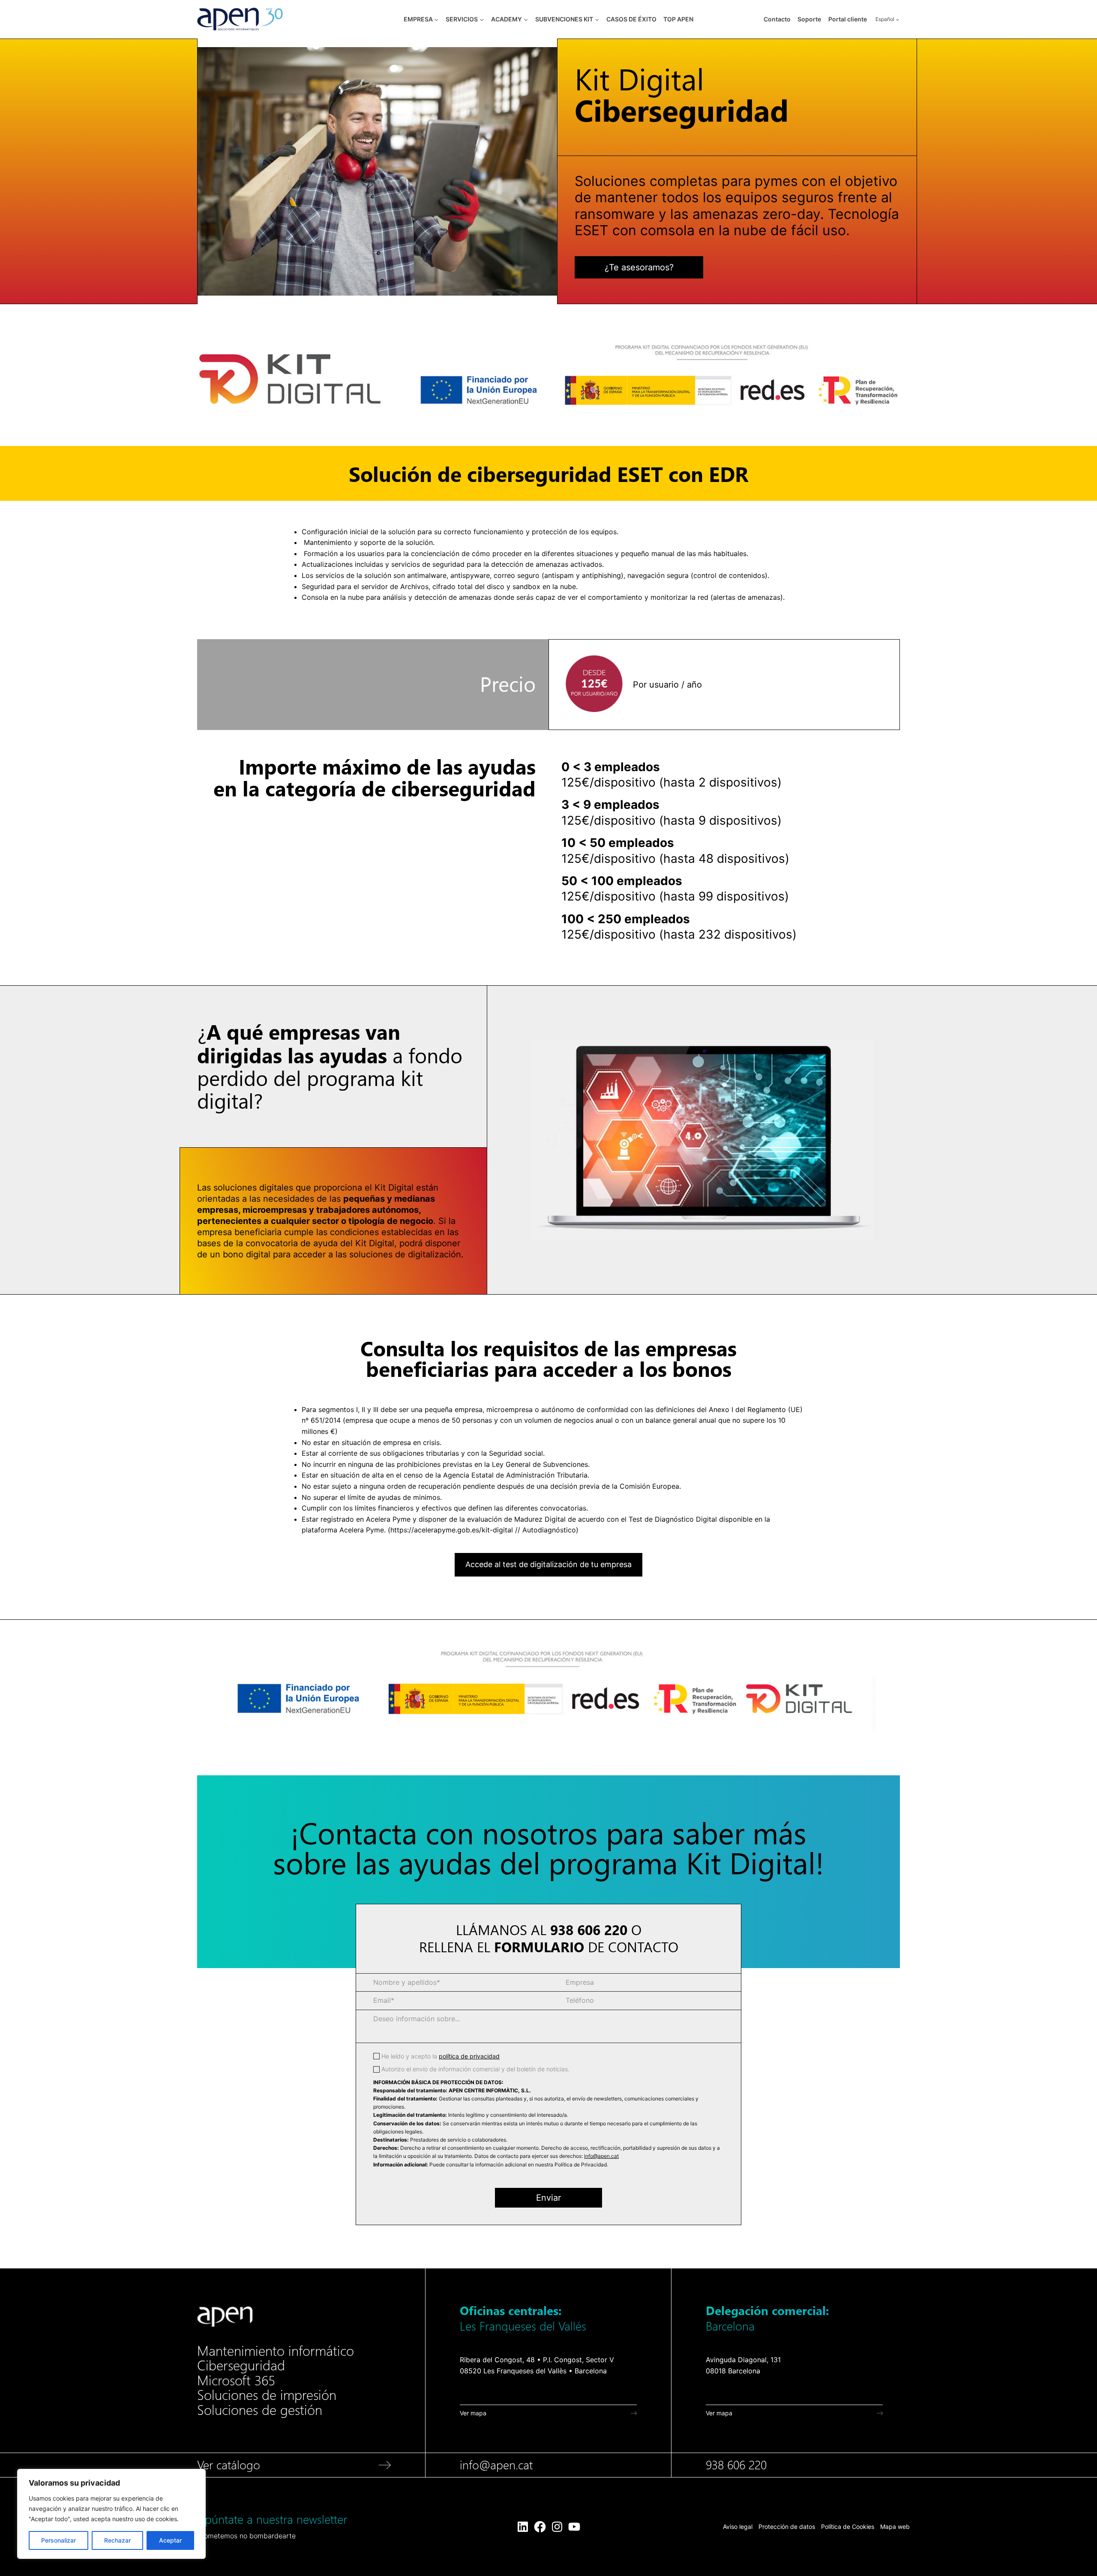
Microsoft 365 (236, 2381)
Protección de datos (787, 2527)
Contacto (777, 19)
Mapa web (895, 2527)
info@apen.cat (601, 2156)
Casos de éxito (631, 19)
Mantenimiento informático (276, 2351)
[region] (111, 2514)
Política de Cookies (848, 2527)
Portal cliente (848, 19)
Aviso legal (738, 2527)
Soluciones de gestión (260, 2410)
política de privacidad (469, 2056)
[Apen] (225, 2317)
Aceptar (170, 2540)
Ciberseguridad (241, 2366)
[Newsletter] (327, 2527)
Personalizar (58, 2540)
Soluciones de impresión (267, 2395)
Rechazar (117, 2540)
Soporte (809, 19)
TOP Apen (678, 19)
